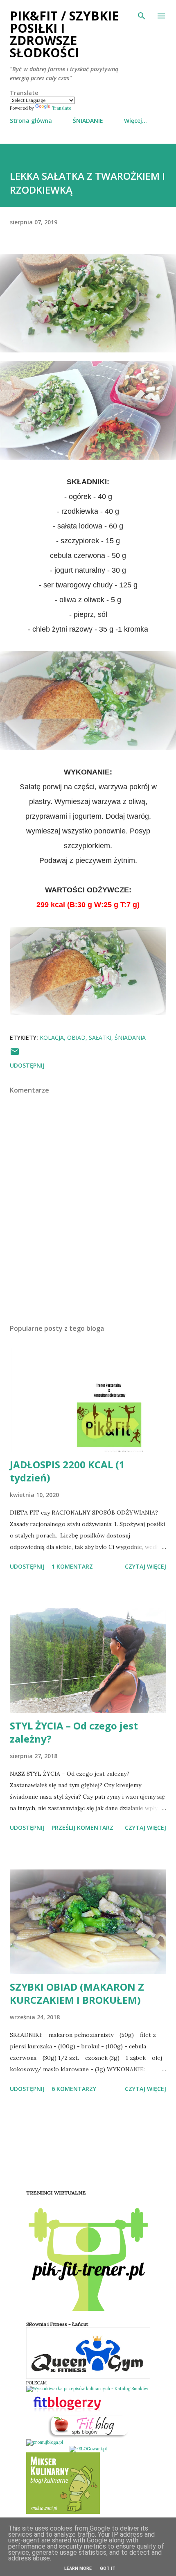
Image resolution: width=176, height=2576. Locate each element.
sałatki (100, 1037)
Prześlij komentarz (82, 1828)
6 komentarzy (74, 2089)
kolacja (52, 1037)
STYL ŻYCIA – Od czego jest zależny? (74, 1732)
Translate (61, 108)
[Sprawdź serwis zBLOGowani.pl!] (88, 2449)
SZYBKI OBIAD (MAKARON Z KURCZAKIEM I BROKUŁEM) (77, 1993)
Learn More (78, 2568)
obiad (76, 1037)
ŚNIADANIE (88, 121)
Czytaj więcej (146, 1566)
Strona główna (31, 121)
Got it (108, 2568)
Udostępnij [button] (27, 1065)
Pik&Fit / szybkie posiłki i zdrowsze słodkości (64, 34)
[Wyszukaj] (142, 15)
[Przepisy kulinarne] (63, 2512)
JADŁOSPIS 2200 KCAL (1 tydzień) (67, 1471)
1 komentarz (72, 1566)
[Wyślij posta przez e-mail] (15, 1054)
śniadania (130, 1037)
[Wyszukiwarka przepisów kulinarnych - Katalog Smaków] (87, 2389)
